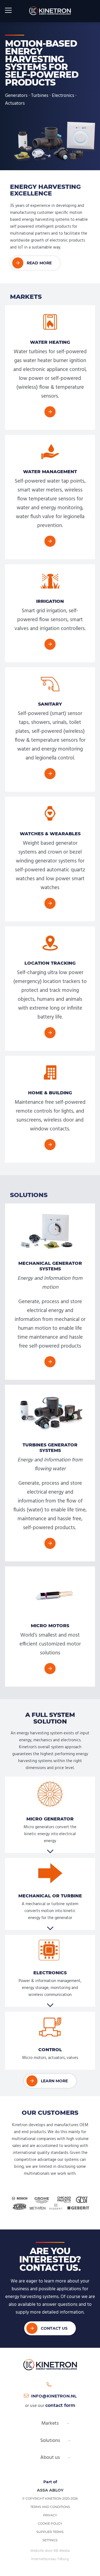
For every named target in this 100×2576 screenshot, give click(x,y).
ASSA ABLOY (50, 2490)
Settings (50, 2540)
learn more (54, 2081)
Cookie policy (50, 2524)
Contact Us (54, 2328)
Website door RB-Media (50, 2551)
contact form (60, 2405)
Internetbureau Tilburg (50, 2559)
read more (39, 263)
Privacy (50, 2515)
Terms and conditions (50, 2507)
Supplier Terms (50, 2532)
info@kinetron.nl (54, 2396)
